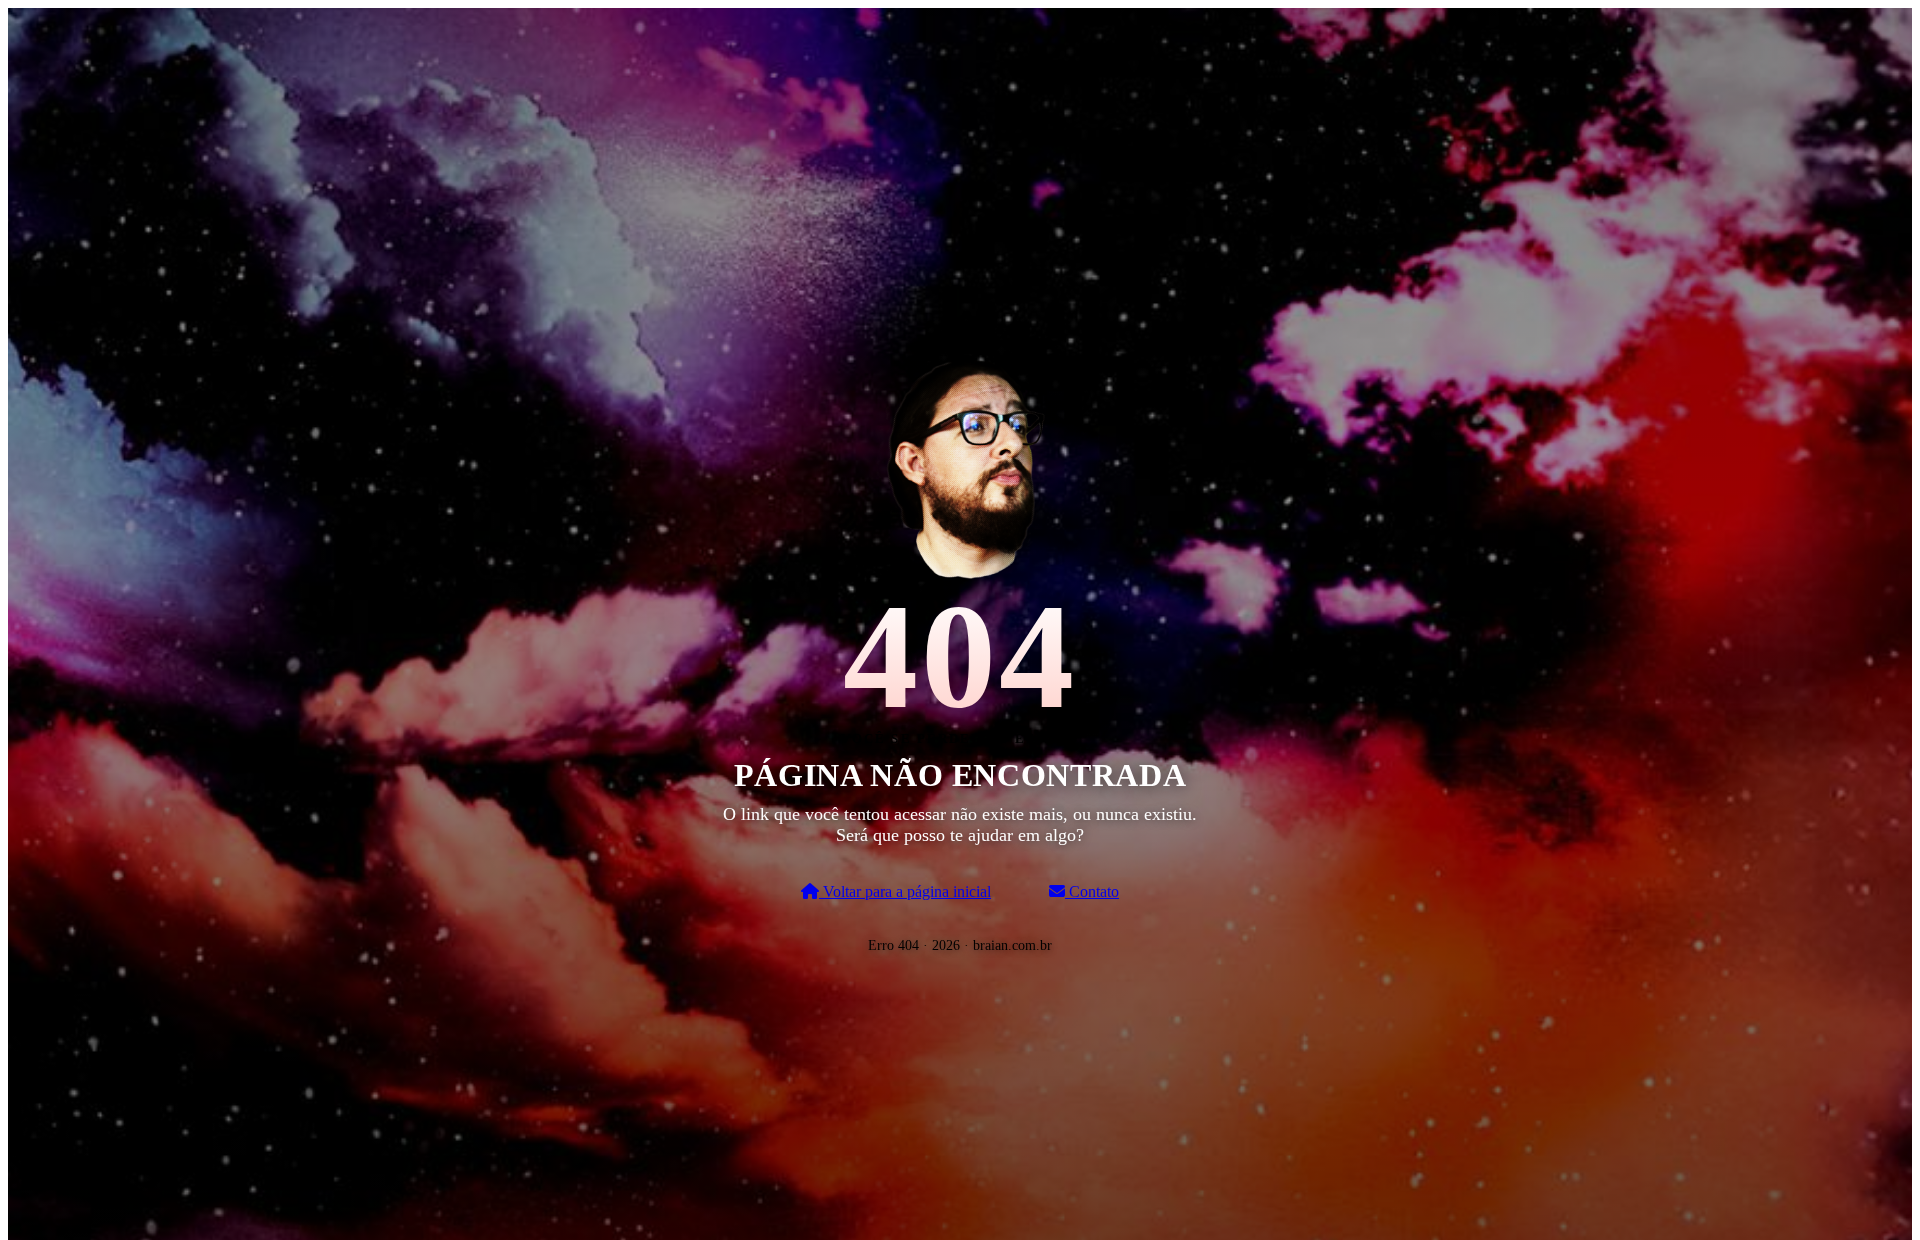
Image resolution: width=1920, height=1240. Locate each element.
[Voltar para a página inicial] (960, 465)
